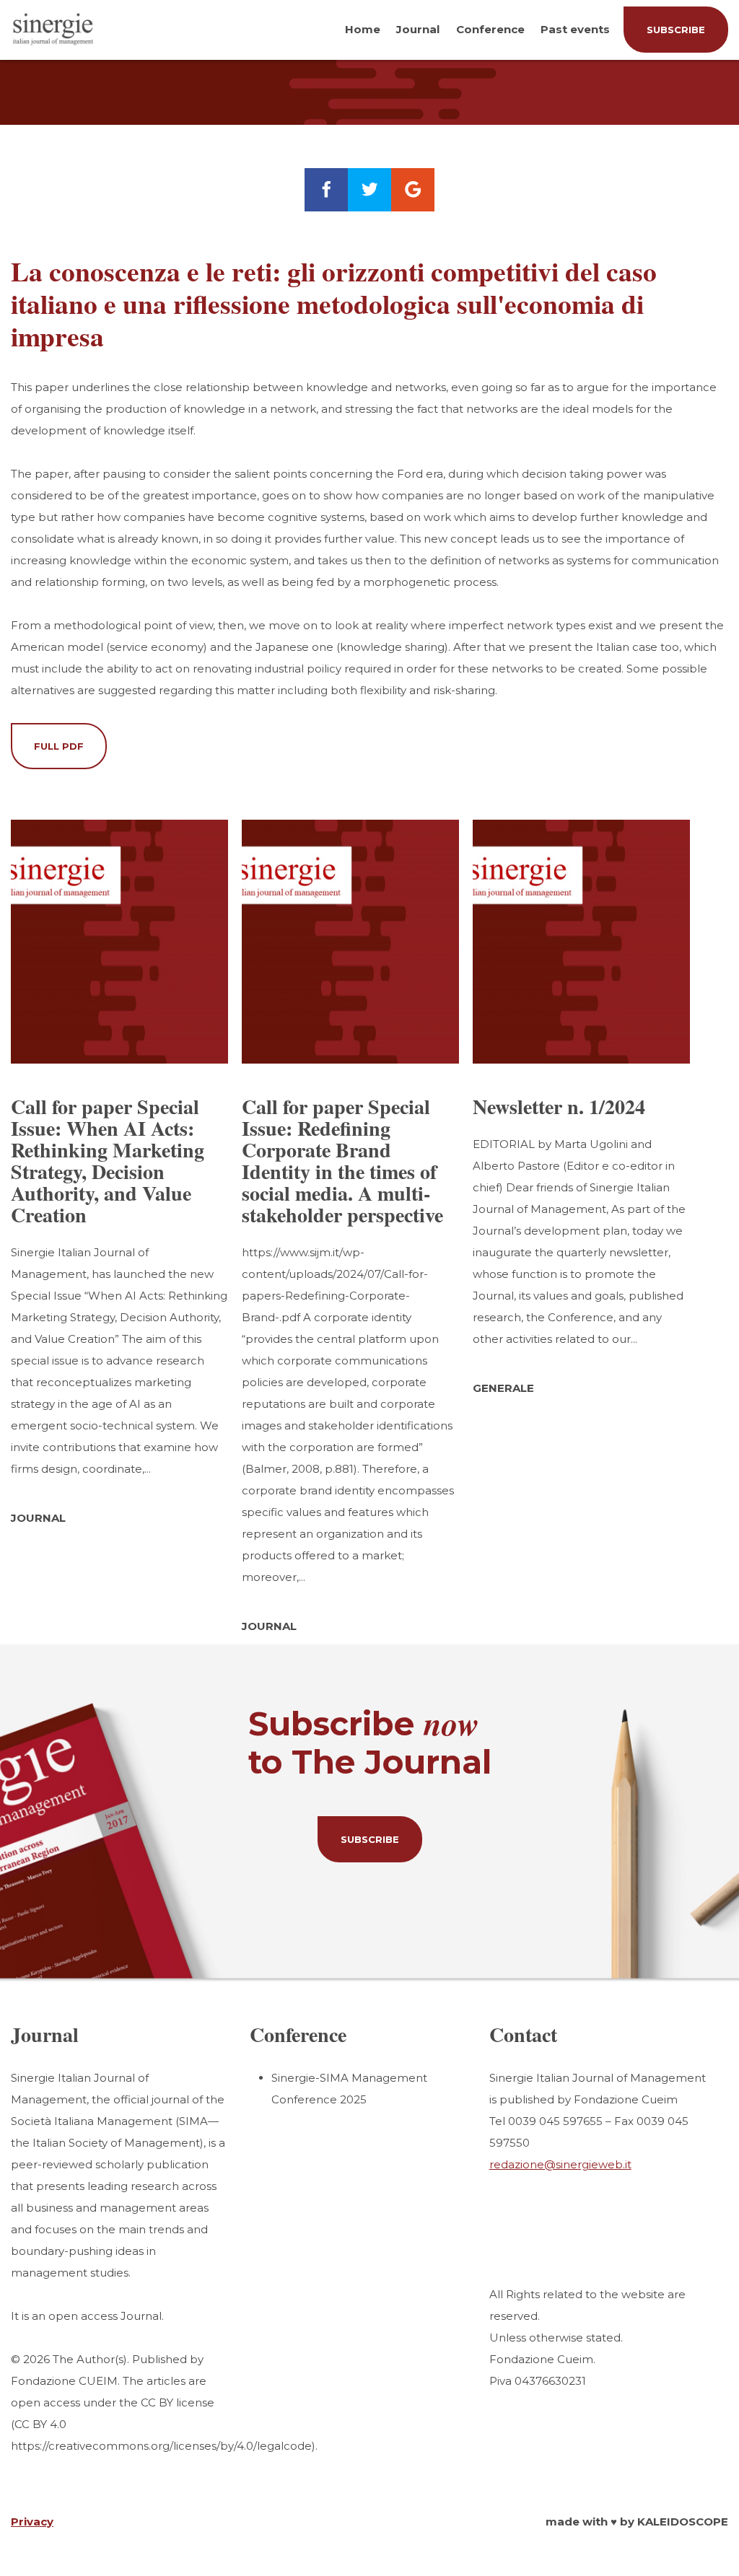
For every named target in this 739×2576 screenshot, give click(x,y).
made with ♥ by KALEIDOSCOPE (637, 2522)
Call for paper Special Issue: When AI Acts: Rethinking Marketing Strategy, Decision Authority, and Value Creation (108, 1161)
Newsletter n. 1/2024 (559, 1107)
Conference (490, 29)
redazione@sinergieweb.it (560, 2164)
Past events (575, 29)
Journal (418, 29)
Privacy (32, 2522)
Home (363, 29)
